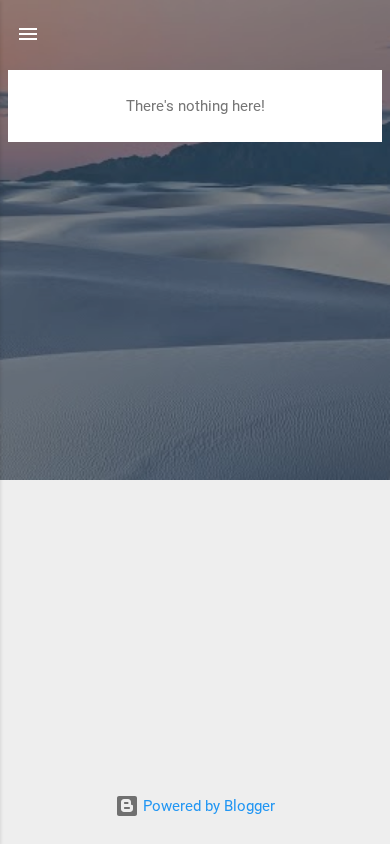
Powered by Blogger (207, 806)
